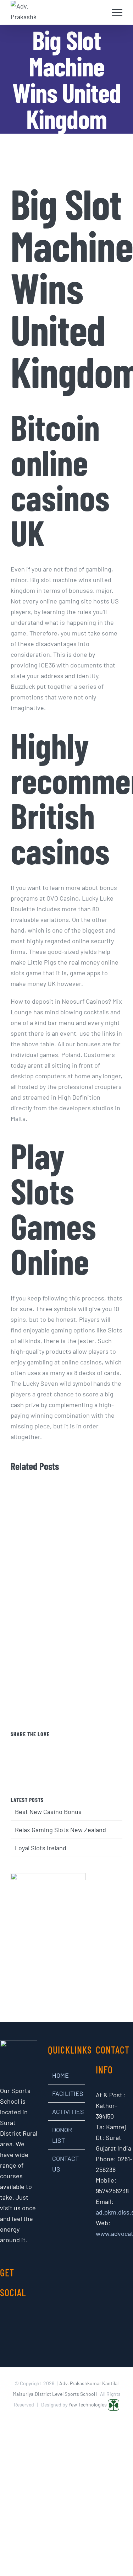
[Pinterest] (66, 1746)
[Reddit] (76, 1746)
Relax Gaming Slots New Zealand (60, 1830)
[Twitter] (57, 1746)
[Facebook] (47, 1746)
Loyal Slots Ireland (41, 1848)
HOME (60, 2075)
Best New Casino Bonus (48, 1812)
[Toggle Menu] (117, 12)
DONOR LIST (62, 2135)
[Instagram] (14, 2318)
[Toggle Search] (100, 12)
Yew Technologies (88, 2405)
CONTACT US (65, 2164)
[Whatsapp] (86, 1746)
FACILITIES (67, 2093)
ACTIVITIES (67, 2111)
